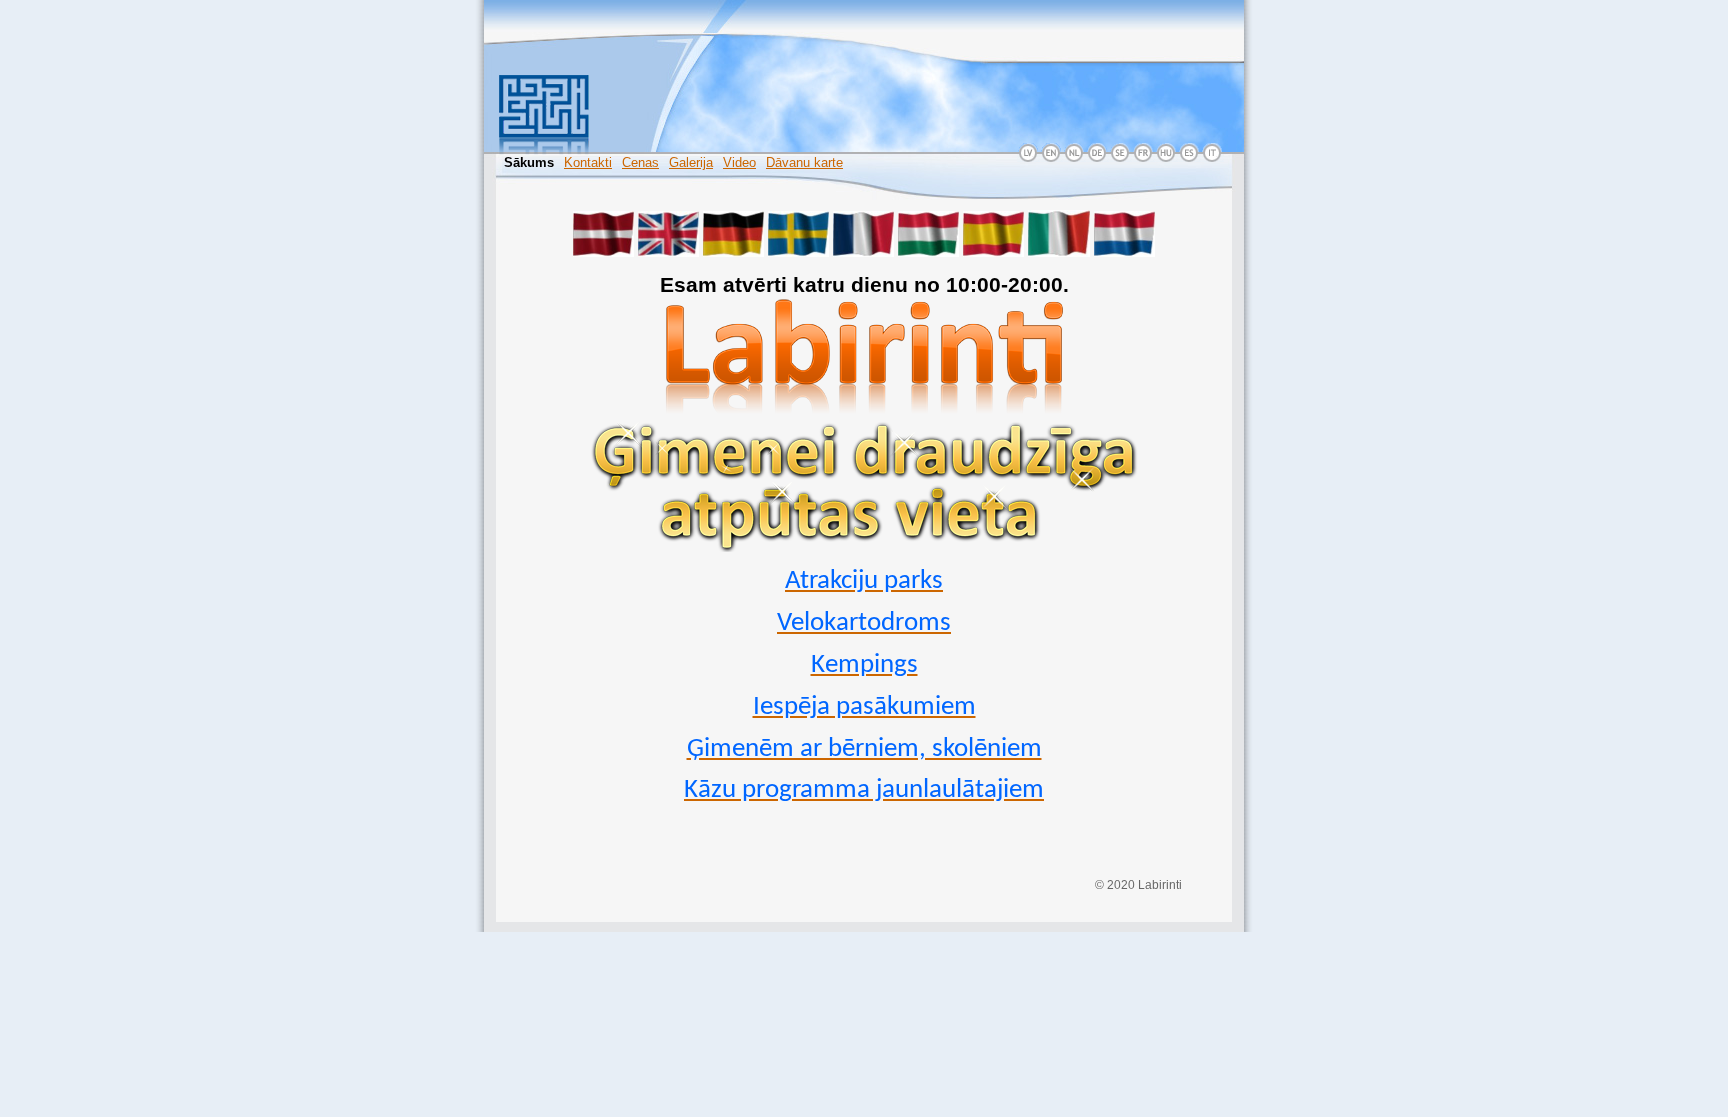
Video (739, 162)
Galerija (691, 162)
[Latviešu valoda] (603, 252)
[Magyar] (928, 252)
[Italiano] (1059, 252)
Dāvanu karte (804, 162)
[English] (668, 252)
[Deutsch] (733, 252)
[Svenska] (798, 252)
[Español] (993, 252)
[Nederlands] (1124, 252)
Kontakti (588, 162)
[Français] (863, 252)
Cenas (640, 162)
